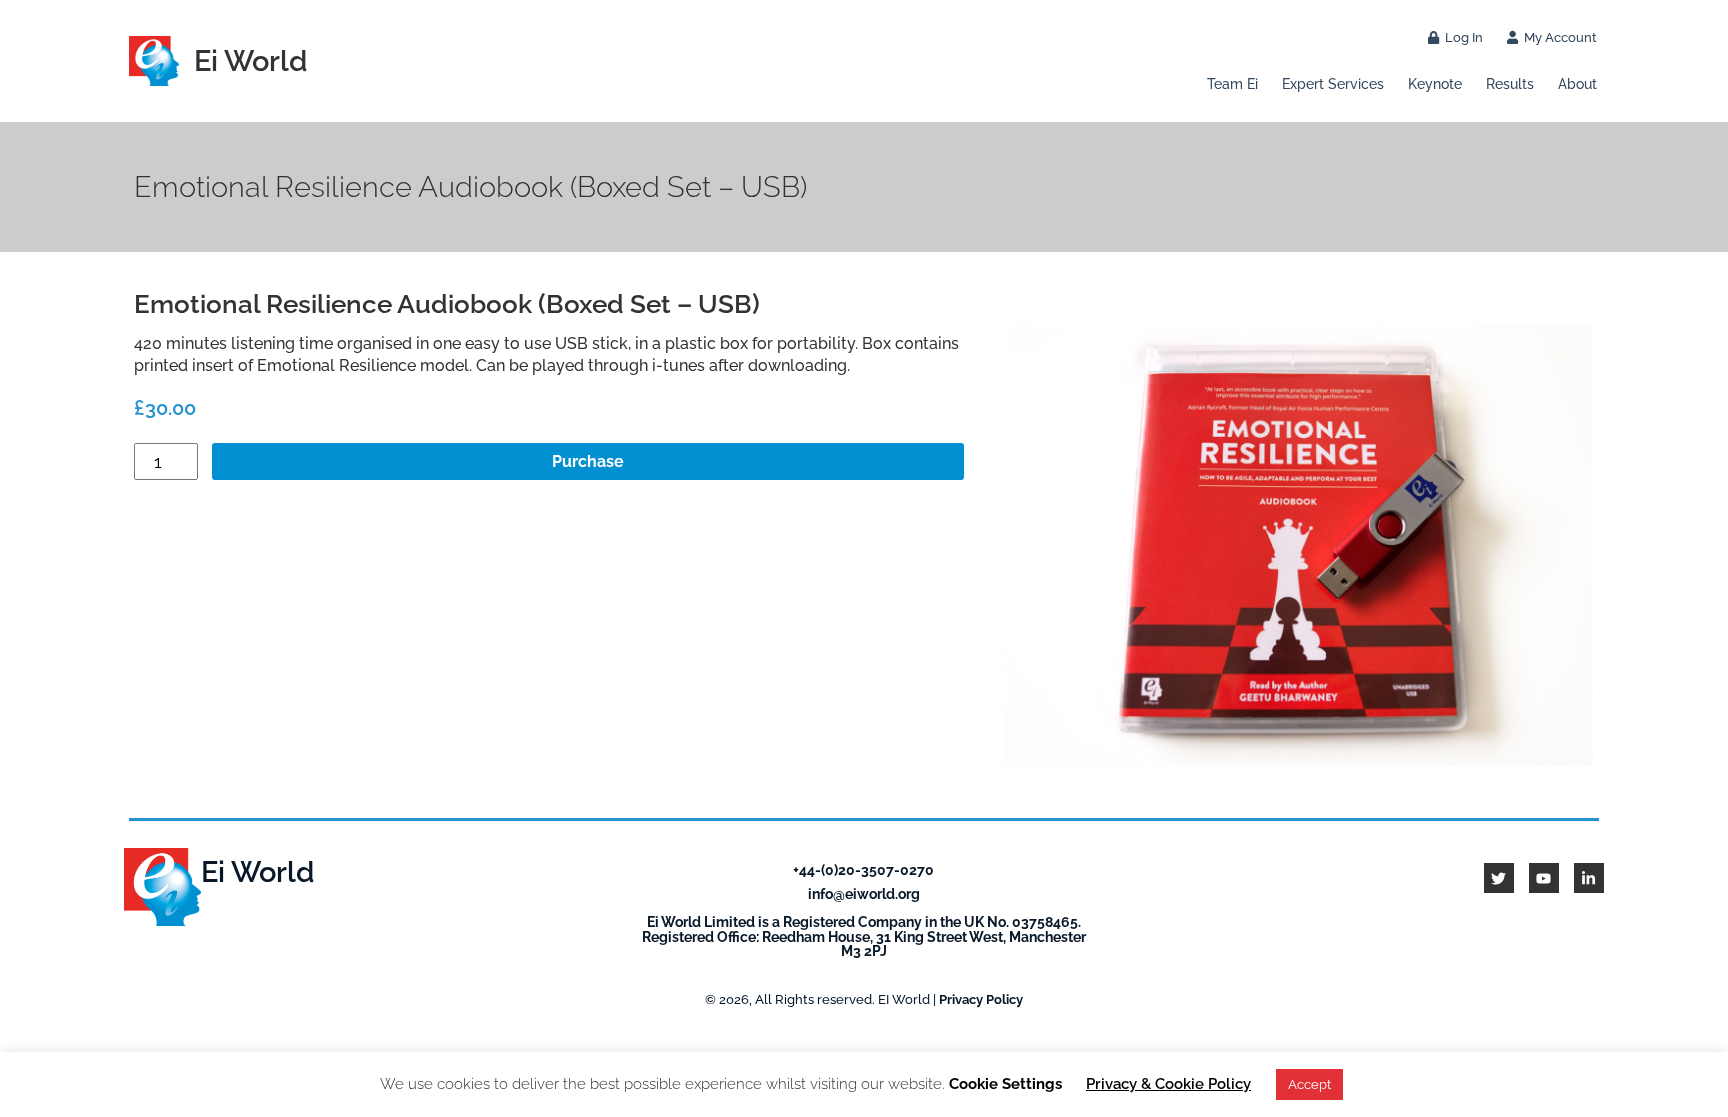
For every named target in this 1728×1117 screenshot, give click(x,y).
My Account (1557, 37)
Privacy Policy (981, 999)
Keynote (1435, 83)
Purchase (588, 461)
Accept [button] (1309, 1084)
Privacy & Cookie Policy (1168, 1084)
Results (1510, 83)
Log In (1461, 37)
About (1577, 83)
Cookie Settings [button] (1005, 1084)
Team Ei (1232, 83)
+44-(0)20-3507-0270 (863, 869)
